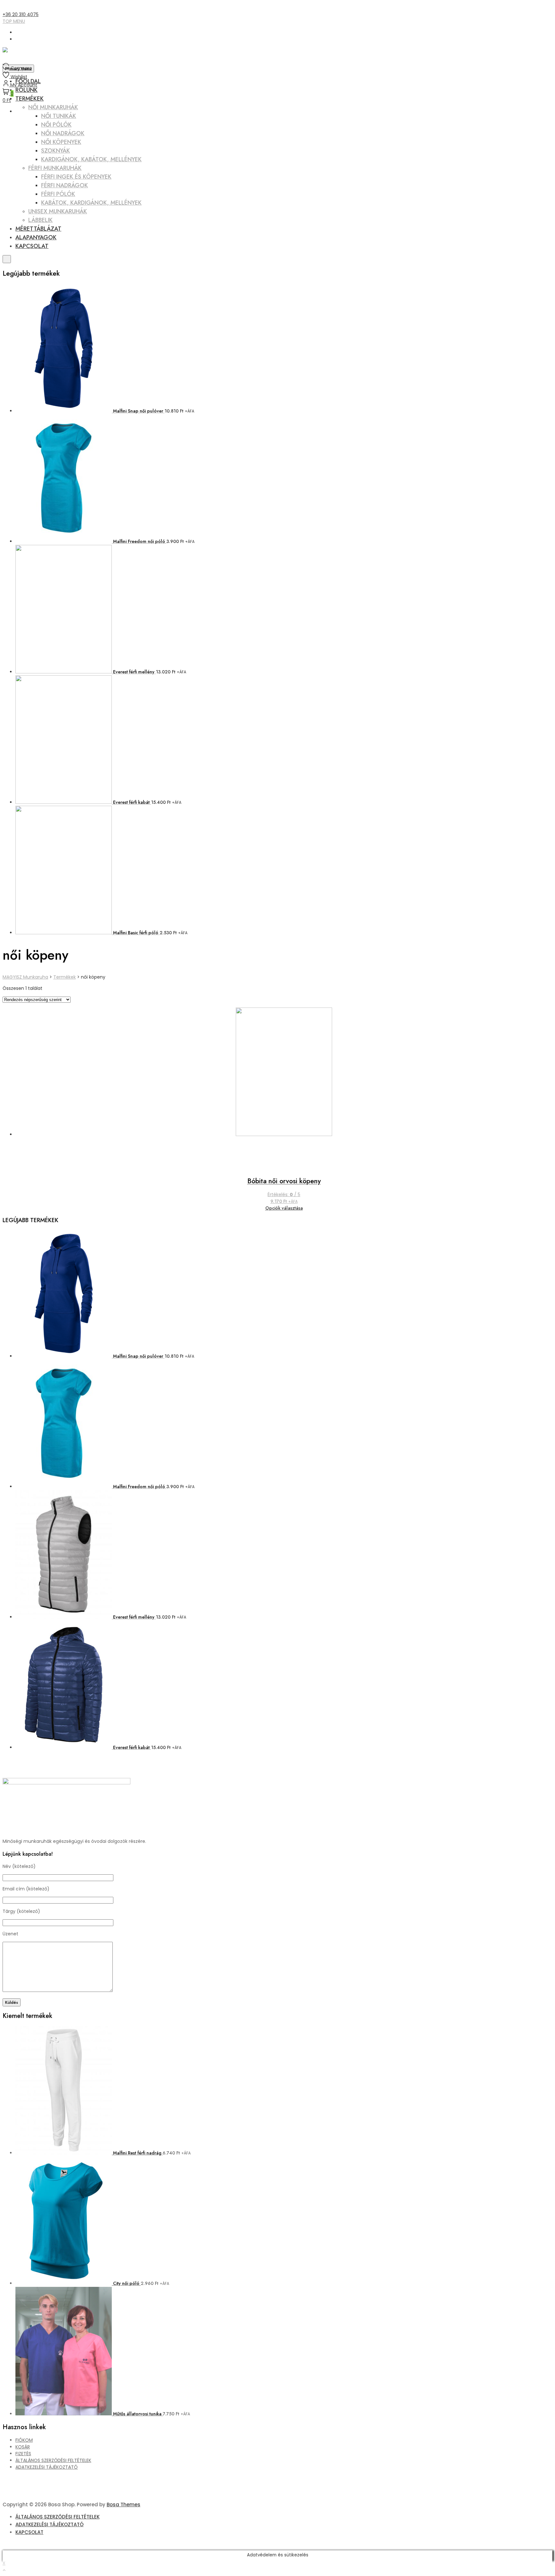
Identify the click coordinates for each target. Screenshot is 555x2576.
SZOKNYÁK (56, 151)
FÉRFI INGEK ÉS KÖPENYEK (76, 177)
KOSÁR (23, 2447)
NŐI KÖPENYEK (61, 142)
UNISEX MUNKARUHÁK (58, 211)
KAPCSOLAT (32, 246)
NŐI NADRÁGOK (63, 133)
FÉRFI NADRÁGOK (65, 185)
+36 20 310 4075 (21, 14)
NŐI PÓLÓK (56, 125)
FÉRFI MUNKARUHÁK (55, 168)
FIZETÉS (23, 2454)
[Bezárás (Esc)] (548, 7)
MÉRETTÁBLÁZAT (38, 229)
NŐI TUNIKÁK (59, 116)
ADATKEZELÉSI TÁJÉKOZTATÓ (47, 2467)
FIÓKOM (24, 2440)
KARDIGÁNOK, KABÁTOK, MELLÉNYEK (91, 159)
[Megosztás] (534, 7)
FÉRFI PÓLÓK (58, 194)
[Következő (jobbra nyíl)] (544, 1288)
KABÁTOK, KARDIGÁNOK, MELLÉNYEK (91, 203)
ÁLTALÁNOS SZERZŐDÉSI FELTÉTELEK (53, 2460)
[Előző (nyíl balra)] (11, 1288)
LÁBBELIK (40, 220)
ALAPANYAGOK (36, 237)
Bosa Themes (123, 2505)
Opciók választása (284, 1208)
